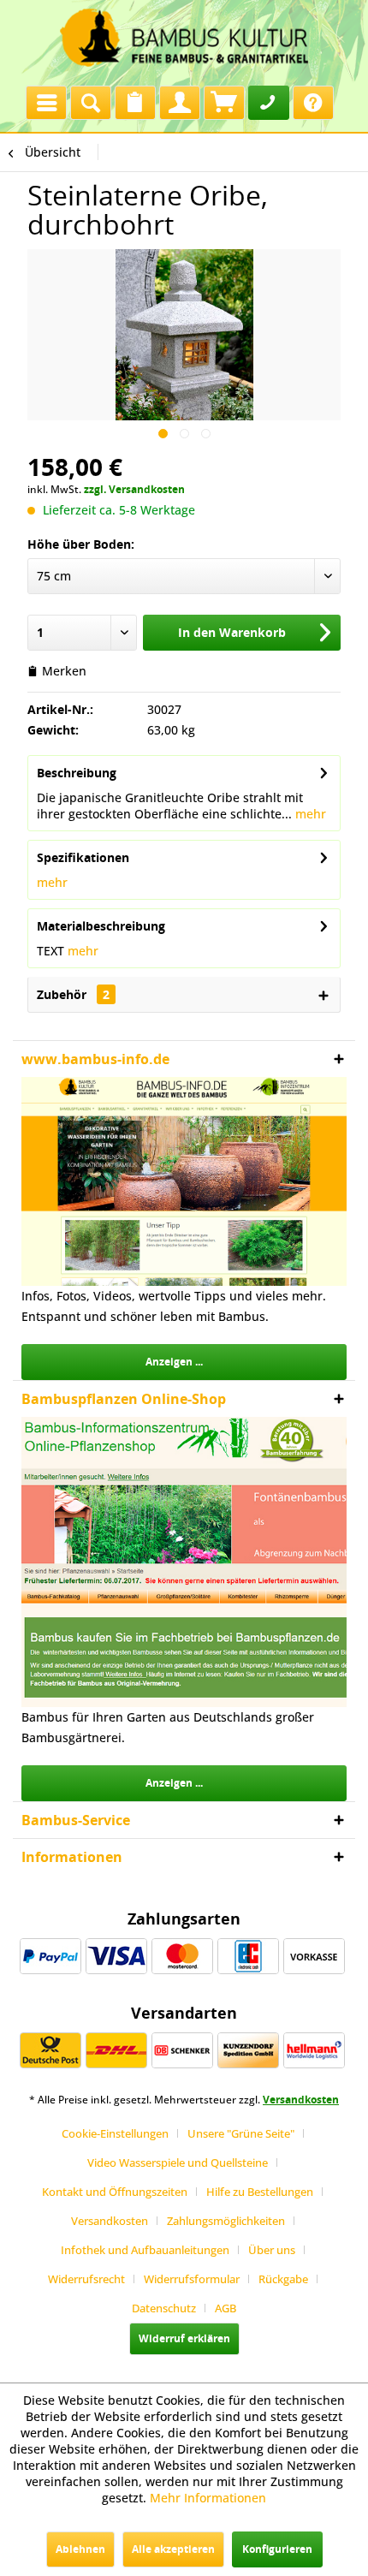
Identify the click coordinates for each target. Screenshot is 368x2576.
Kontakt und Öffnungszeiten (115, 2192)
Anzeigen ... (174, 1362)
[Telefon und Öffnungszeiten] (269, 103)
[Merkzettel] (135, 103)
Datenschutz (164, 2308)
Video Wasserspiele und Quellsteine (178, 2163)
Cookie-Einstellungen (115, 2133)
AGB (226, 2308)
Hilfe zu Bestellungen (260, 2192)
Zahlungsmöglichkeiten (226, 2221)
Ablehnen (80, 2549)
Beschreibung (77, 773)
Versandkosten (301, 2100)
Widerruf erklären (184, 2338)
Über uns (272, 2250)
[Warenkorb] (224, 103)
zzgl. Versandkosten (134, 489)
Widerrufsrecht (86, 2279)
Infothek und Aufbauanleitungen (145, 2250)
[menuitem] (46, 98)
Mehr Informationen (208, 2498)
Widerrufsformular (192, 2279)
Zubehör (73, 994)
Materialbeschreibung (101, 926)
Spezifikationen (83, 857)
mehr (309, 814)
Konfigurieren (277, 2549)
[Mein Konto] (180, 103)
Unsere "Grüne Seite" (241, 2133)
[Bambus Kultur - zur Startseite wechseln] (184, 39)
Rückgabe (283, 2279)
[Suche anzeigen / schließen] (91, 103)
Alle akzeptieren (173, 2549)
